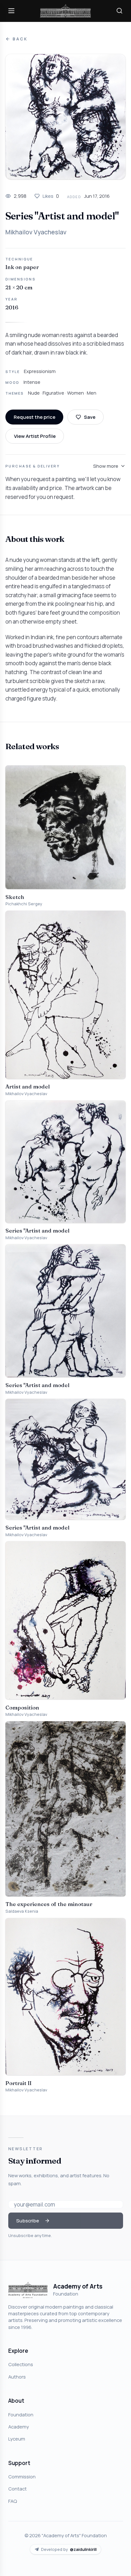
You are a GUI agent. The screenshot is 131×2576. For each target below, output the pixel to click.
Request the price (34, 417)
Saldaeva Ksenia (22, 1911)
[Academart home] (65, 11)
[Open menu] (11, 11)
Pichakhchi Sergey (24, 904)
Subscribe (28, 2220)
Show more (106, 466)
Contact (17, 2489)
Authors (17, 2377)
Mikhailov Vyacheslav (36, 232)
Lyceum (17, 2439)
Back (20, 39)
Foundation (21, 2414)
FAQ (13, 2501)
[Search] (120, 11)
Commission (22, 2476)
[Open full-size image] (65, 117)
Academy (19, 2427)
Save (90, 417)
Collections (21, 2364)
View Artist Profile (35, 436)
